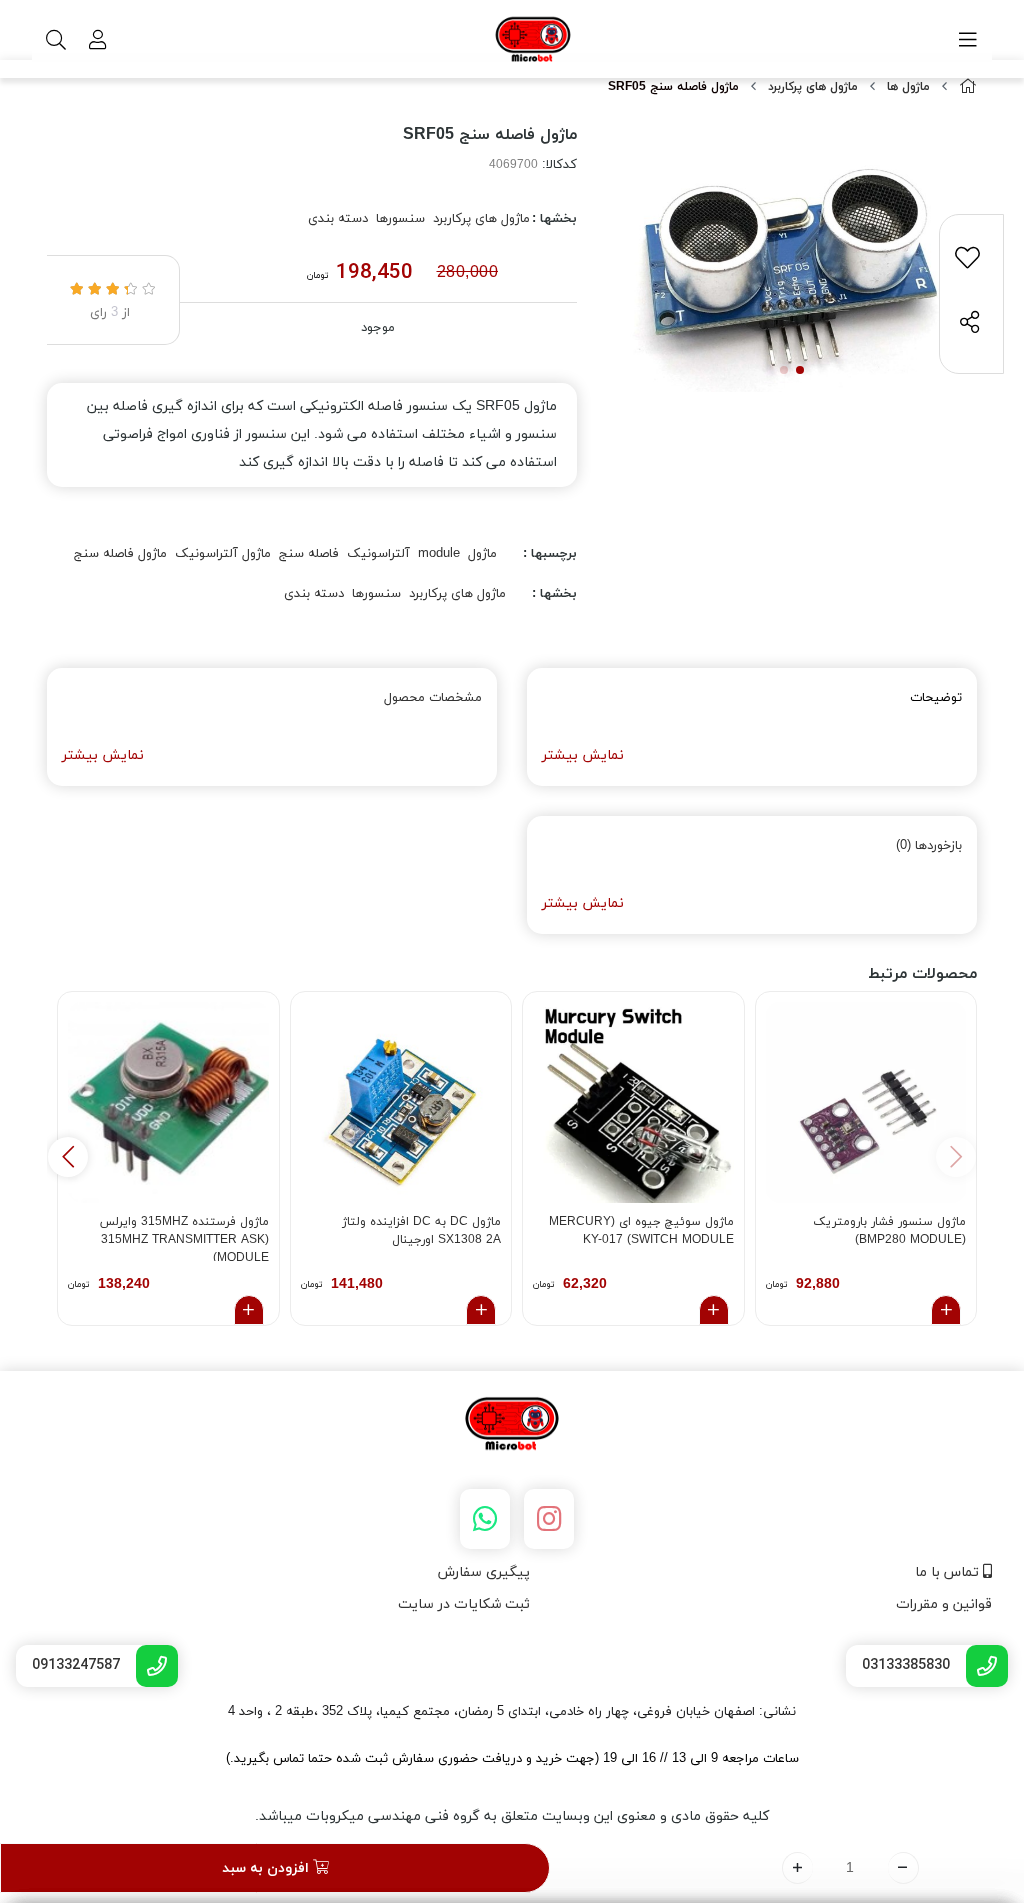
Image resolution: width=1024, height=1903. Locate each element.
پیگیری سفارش (484, 1572)
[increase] (797, 1868)
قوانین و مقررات (944, 1604)
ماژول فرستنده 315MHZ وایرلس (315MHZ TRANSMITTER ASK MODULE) (184, 1237)
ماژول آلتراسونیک (223, 554)
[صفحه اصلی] (968, 87)
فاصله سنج (309, 554)
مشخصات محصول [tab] (433, 698)
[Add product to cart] (946, 1310)
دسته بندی (338, 219)
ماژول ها (908, 87)
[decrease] (903, 1868)
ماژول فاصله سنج (120, 554)
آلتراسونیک (378, 554)
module (439, 554)
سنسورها (400, 219)
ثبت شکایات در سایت (464, 1604)
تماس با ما (949, 1572)
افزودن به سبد (267, 1868)
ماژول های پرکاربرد (813, 87)
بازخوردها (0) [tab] (929, 846)
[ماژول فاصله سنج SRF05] (512, 1425)
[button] (68, 1157)
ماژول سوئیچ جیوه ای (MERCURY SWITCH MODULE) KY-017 (641, 1231)
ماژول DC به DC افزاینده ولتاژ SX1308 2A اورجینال (421, 1231)
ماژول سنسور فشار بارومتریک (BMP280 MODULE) (889, 1231)
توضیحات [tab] (936, 698)
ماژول (482, 554)
